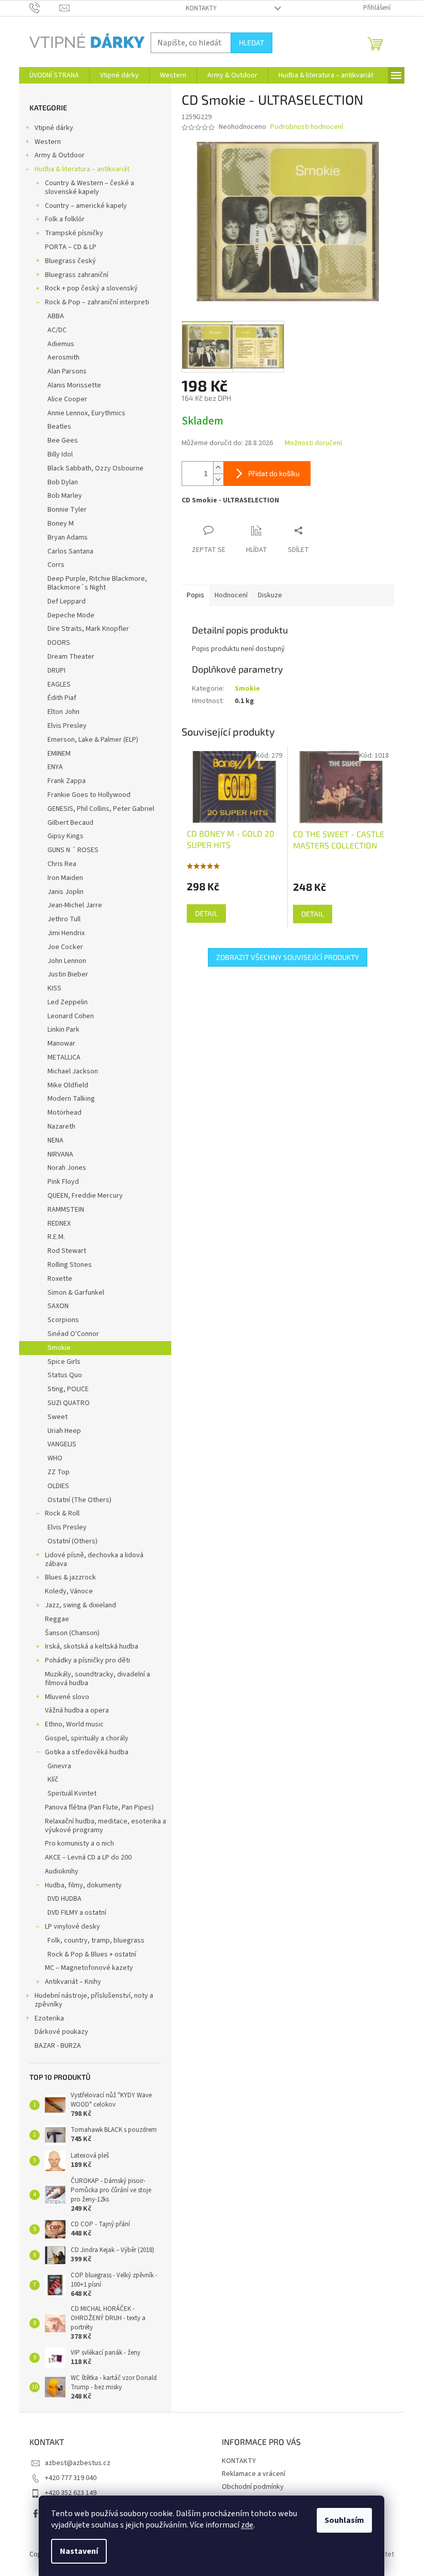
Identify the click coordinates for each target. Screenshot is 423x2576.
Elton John (63, 712)
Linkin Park (63, 1030)
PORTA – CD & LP (71, 247)
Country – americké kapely (86, 206)
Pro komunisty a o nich (79, 1844)
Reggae (57, 1619)
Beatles (59, 427)
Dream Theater (71, 657)
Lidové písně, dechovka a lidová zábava (94, 1560)
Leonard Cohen (71, 1016)
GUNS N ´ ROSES (73, 850)
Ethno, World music (74, 1724)
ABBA (56, 316)
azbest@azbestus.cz (78, 2463)
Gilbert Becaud (70, 823)
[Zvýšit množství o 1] (218, 468)
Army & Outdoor (60, 155)
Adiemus (61, 344)
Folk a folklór (65, 219)
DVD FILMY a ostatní (77, 1913)
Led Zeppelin (68, 1002)
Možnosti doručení (313, 443)
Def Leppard (67, 601)
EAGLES (59, 684)
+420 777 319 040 (71, 2478)
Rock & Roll (62, 1513)
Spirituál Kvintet (72, 1794)
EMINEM (59, 754)
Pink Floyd (63, 1182)
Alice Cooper (67, 399)
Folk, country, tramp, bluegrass (96, 1941)
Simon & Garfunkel (76, 1293)
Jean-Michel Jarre (75, 905)
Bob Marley (65, 496)
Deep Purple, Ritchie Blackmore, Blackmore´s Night (97, 583)
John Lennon (67, 961)
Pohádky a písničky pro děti (87, 1660)
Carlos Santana (70, 551)
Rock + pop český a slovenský (91, 288)
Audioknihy (62, 1871)
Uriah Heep (64, 1431)
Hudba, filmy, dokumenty (83, 1885)
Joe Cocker (65, 947)
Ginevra (59, 1766)
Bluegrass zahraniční (77, 275)
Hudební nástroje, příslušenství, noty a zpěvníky (94, 2000)
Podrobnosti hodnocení (307, 127)
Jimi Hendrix (66, 933)
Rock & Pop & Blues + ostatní (92, 1954)
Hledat (251, 43)
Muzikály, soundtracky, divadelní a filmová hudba (97, 1679)
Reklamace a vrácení (254, 2474)
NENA (55, 1140)
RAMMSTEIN (66, 1210)
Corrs (56, 565)
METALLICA (64, 1057)
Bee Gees (63, 441)
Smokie (59, 1348)
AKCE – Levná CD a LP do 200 (88, 1857)
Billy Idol (60, 454)
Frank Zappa (67, 781)
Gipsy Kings (66, 836)
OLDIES (58, 1486)
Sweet (58, 1417)
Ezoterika (49, 2018)
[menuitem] (54, 75)
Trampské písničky (74, 233)
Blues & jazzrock (70, 1577)
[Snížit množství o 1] (218, 479)
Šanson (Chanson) (72, 1633)
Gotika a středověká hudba (87, 1752)
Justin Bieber (68, 974)
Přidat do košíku (274, 473)
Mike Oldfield (68, 1085)
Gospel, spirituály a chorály (87, 1738)
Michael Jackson (73, 1071)
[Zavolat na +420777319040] (45, 8)
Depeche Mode (71, 615)
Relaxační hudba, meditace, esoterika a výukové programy (105, 1826)
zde (247, 2525)
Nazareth (61, 1127)
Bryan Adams (68, 537)
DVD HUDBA (64, 1899)
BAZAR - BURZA (58, 2046)
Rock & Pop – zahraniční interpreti (97, 302)
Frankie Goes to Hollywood (89, 795)
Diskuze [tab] (270, 595)
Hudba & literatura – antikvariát (82, 169)
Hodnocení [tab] (231, 595)
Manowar (61, 1044)
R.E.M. (56, 1237)
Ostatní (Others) (72, 1541)
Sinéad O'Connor (73, 1334)
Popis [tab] (196, 595)
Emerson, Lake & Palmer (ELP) (93, 740)
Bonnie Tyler (67, 510)
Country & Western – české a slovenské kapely (90, 188)
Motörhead (64, 1113)
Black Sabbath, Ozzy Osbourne (95, 468)
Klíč (53, 1780)
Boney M (61, 524)
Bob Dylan (63, 482)
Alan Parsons (67, 371)
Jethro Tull (64, 919)
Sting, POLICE (68, 1389)
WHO (55, 1458)
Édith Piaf (62, 698)
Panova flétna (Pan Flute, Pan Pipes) (99, 1807)
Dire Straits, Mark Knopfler (88, 629)
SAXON (58, 1306)
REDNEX (59, 1224)
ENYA (55, 767)
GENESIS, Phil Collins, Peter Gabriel (101, 809)
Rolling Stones (70, 1265)
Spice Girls (64, 1362)
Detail (206, 913)
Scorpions (63, 1320)
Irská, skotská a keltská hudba (92, 1646)
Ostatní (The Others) (79, 1500)
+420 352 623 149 (71, 2493)
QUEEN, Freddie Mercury (85, 1196)
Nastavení (79, 2551)
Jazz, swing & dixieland (80, 1605)
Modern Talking (71, 1099)
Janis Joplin (66, 892)
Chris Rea (62, 864)
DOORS (59, 643)
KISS (54, 988)
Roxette (60, 1279)
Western (48, 142)
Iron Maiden (65, 878)
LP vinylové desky (72, 1927)
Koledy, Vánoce (69, 1591)
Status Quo (65, 1375)
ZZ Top (59, 1472)
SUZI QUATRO (69, 1403)
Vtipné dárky (54, 128)
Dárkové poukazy (61, 2032)
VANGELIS (62, 1444)
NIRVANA (60, 1154)
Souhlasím (344, 2520)
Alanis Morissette (74, 385)
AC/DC (57, 330)
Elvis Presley (67, 726)
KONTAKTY (201, 8)
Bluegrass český (70, 261)
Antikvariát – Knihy (73, 1982)
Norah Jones (67, 1168)
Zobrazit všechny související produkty (288, 957)
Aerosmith (63, 357)
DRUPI (56, 671)
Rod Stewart (67, 1251)
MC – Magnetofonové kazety (89, 1968)
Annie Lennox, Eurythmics (86, 413)
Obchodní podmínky (253, 2487)
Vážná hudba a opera (77, 1710)
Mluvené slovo (67, 1697)
